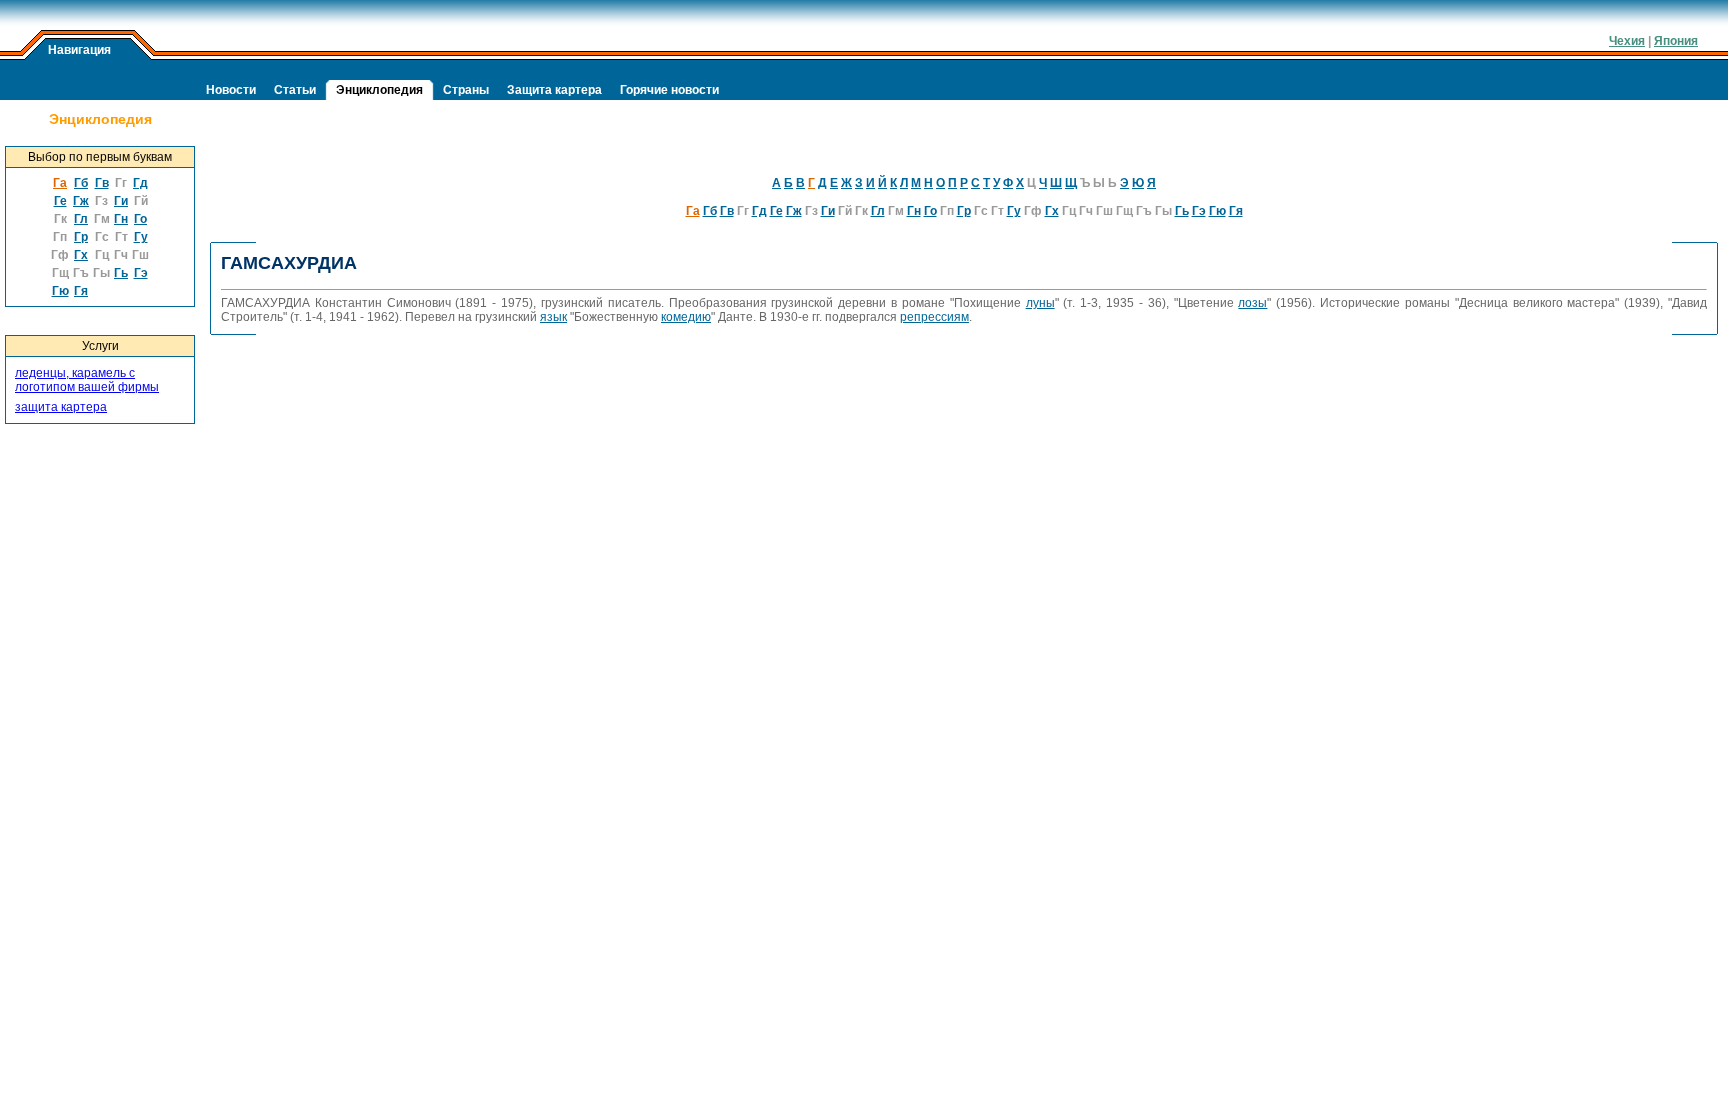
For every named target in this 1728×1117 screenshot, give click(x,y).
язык (553, 317)
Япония (1676, 41)
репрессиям (934, 317)
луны (1040, 303)
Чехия (1627, 41)
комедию (686, 317)
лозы (1252, 303)
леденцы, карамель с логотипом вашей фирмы (87, 380)
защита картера (61, 407)
